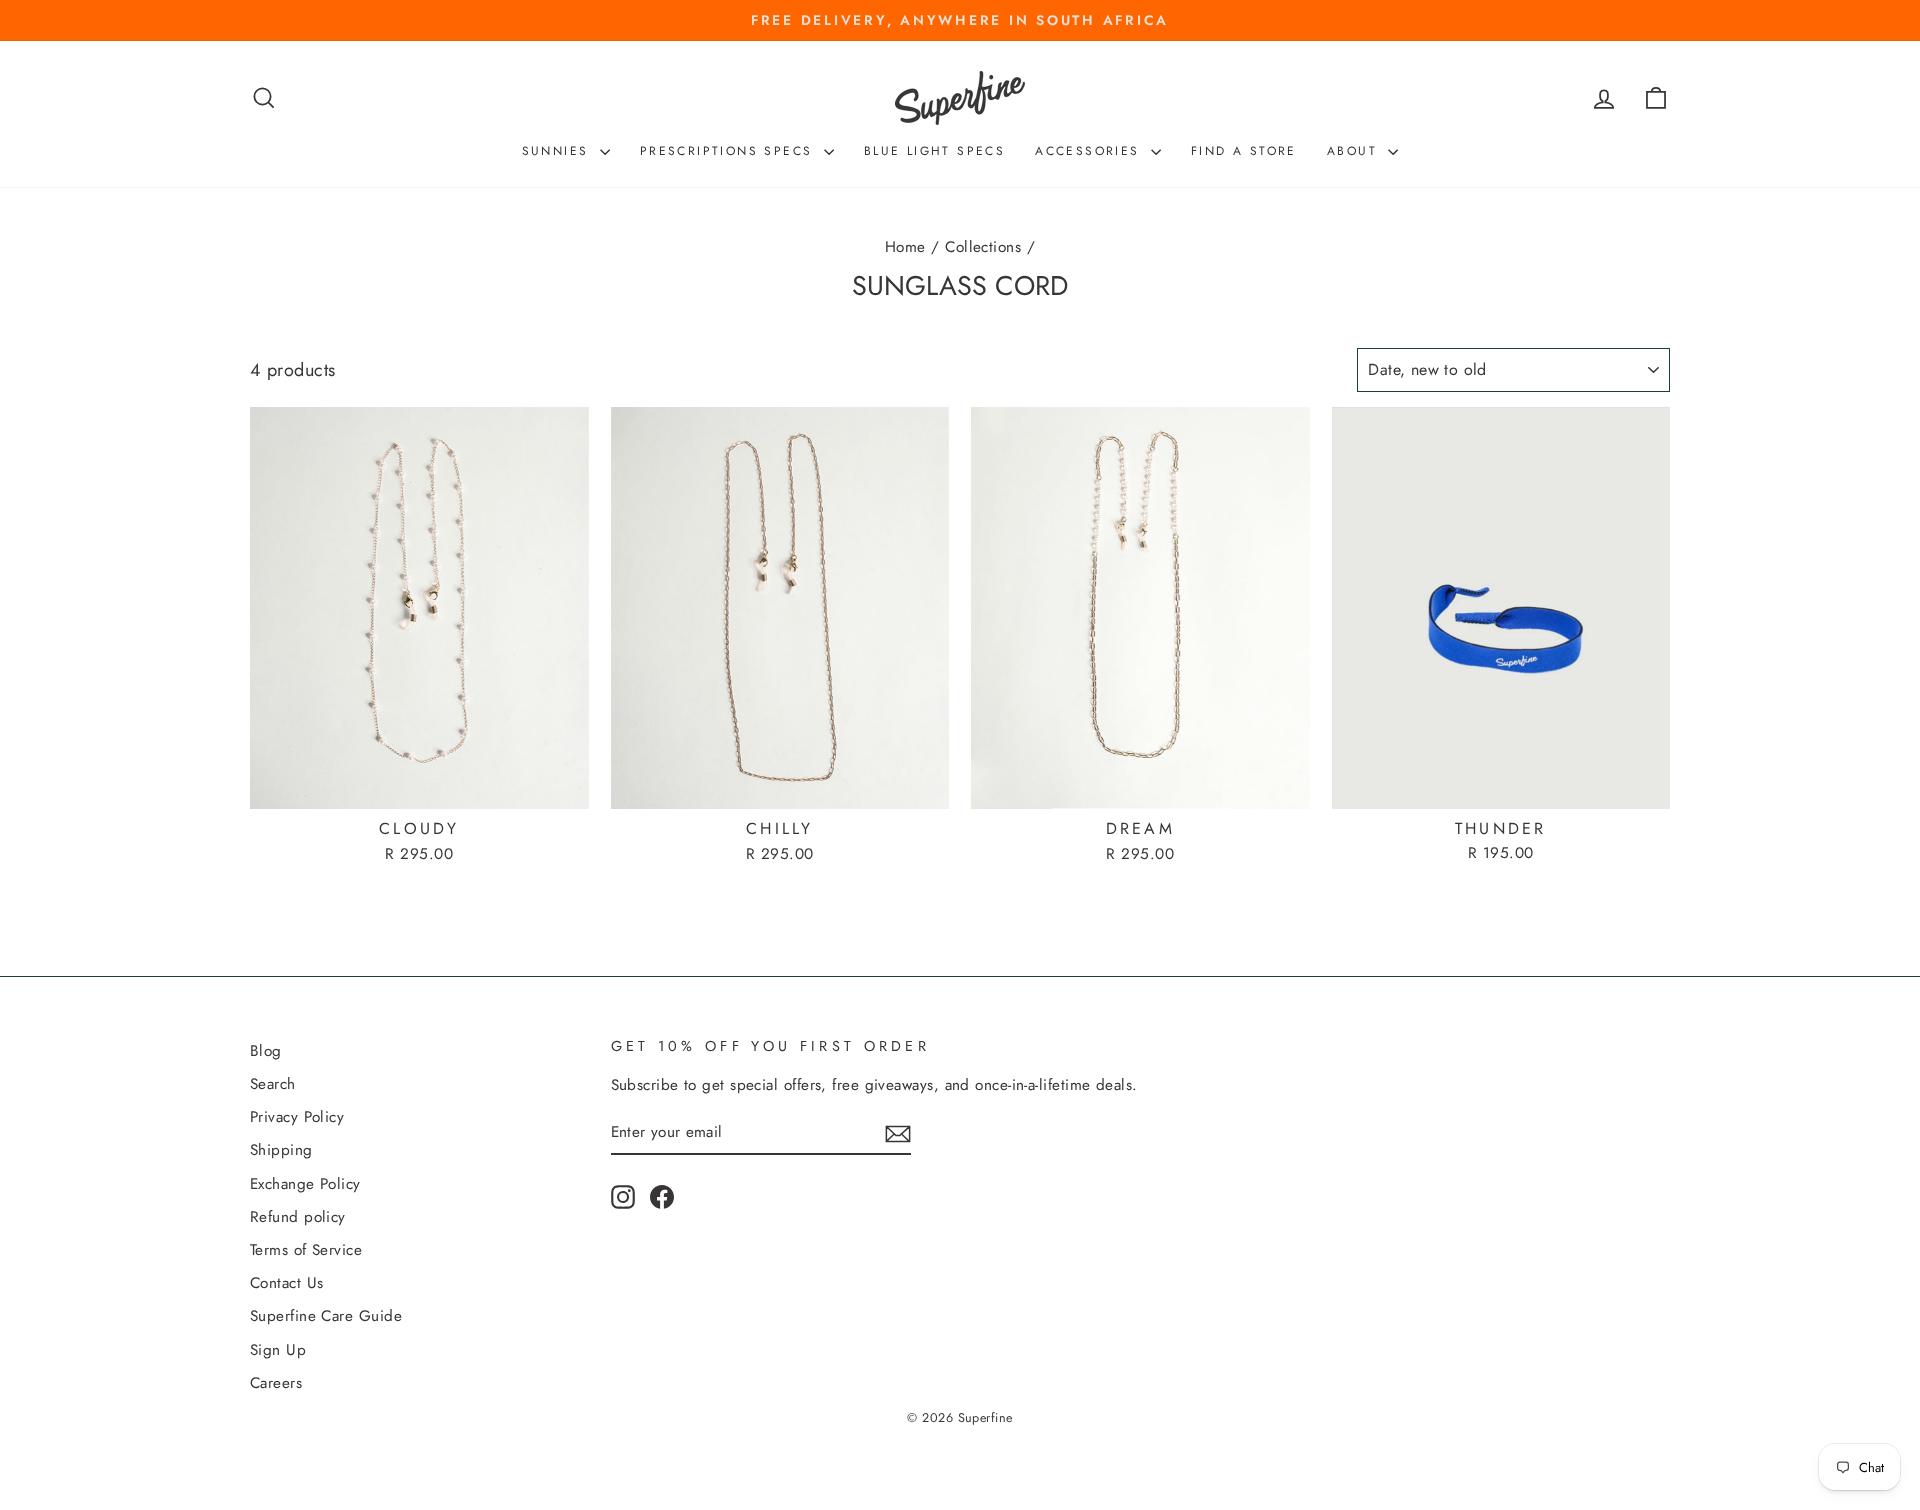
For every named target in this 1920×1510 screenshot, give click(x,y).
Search (273, 1084)
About (1355, 151)
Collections (983, 247)
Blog (266, 1051)
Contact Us (287, 1283)
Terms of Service (306, 1250)
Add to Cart (419, 785)
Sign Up (278, 1350)
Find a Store (1244, 151)
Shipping (281, 1150)
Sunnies (558, 151)
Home (905, 247)
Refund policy (298, 1217)
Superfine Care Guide (326, 1316)
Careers (276, 1383)
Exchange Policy (305, 1184)
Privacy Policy (297, 1117)
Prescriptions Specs (729, 151)
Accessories (1090, 151)
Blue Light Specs (934, 151)
